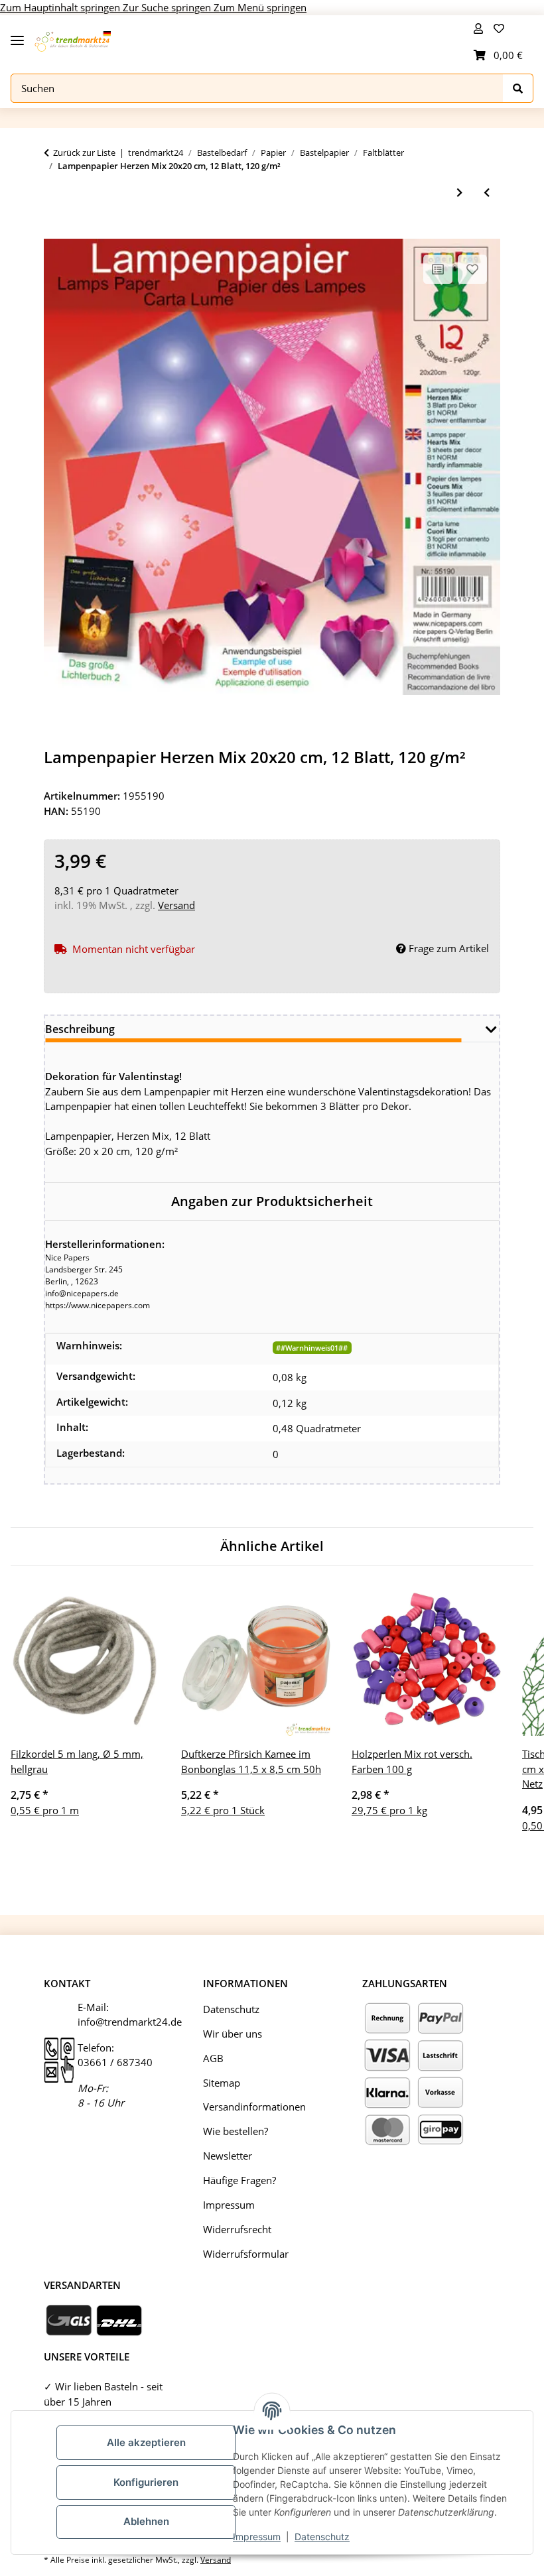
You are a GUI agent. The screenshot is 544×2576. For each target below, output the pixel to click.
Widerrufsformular (246, 2254)
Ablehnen (146, 2521)
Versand (176, 905)
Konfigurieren (146, 2482)
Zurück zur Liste (84, 153)
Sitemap (222, 2083)
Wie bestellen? (236, 2131)
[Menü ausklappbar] (17, 35)
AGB (213, 2058)
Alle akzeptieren (146, 2442)
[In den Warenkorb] (54, 231)
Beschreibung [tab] (80, 1029)
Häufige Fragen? (239, 2180)
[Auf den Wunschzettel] (472, 269)
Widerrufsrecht (237, 2229)
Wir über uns (233, 2034)
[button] (478, 29)
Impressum (257, 2537)
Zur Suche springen (168, 7)
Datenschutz (322, 2537)
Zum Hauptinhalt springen (61, 7)
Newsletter (228, 2156)
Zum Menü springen (260, 7)
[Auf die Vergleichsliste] (438, 269)
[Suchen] (518, 89)
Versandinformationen (254, 2107)
